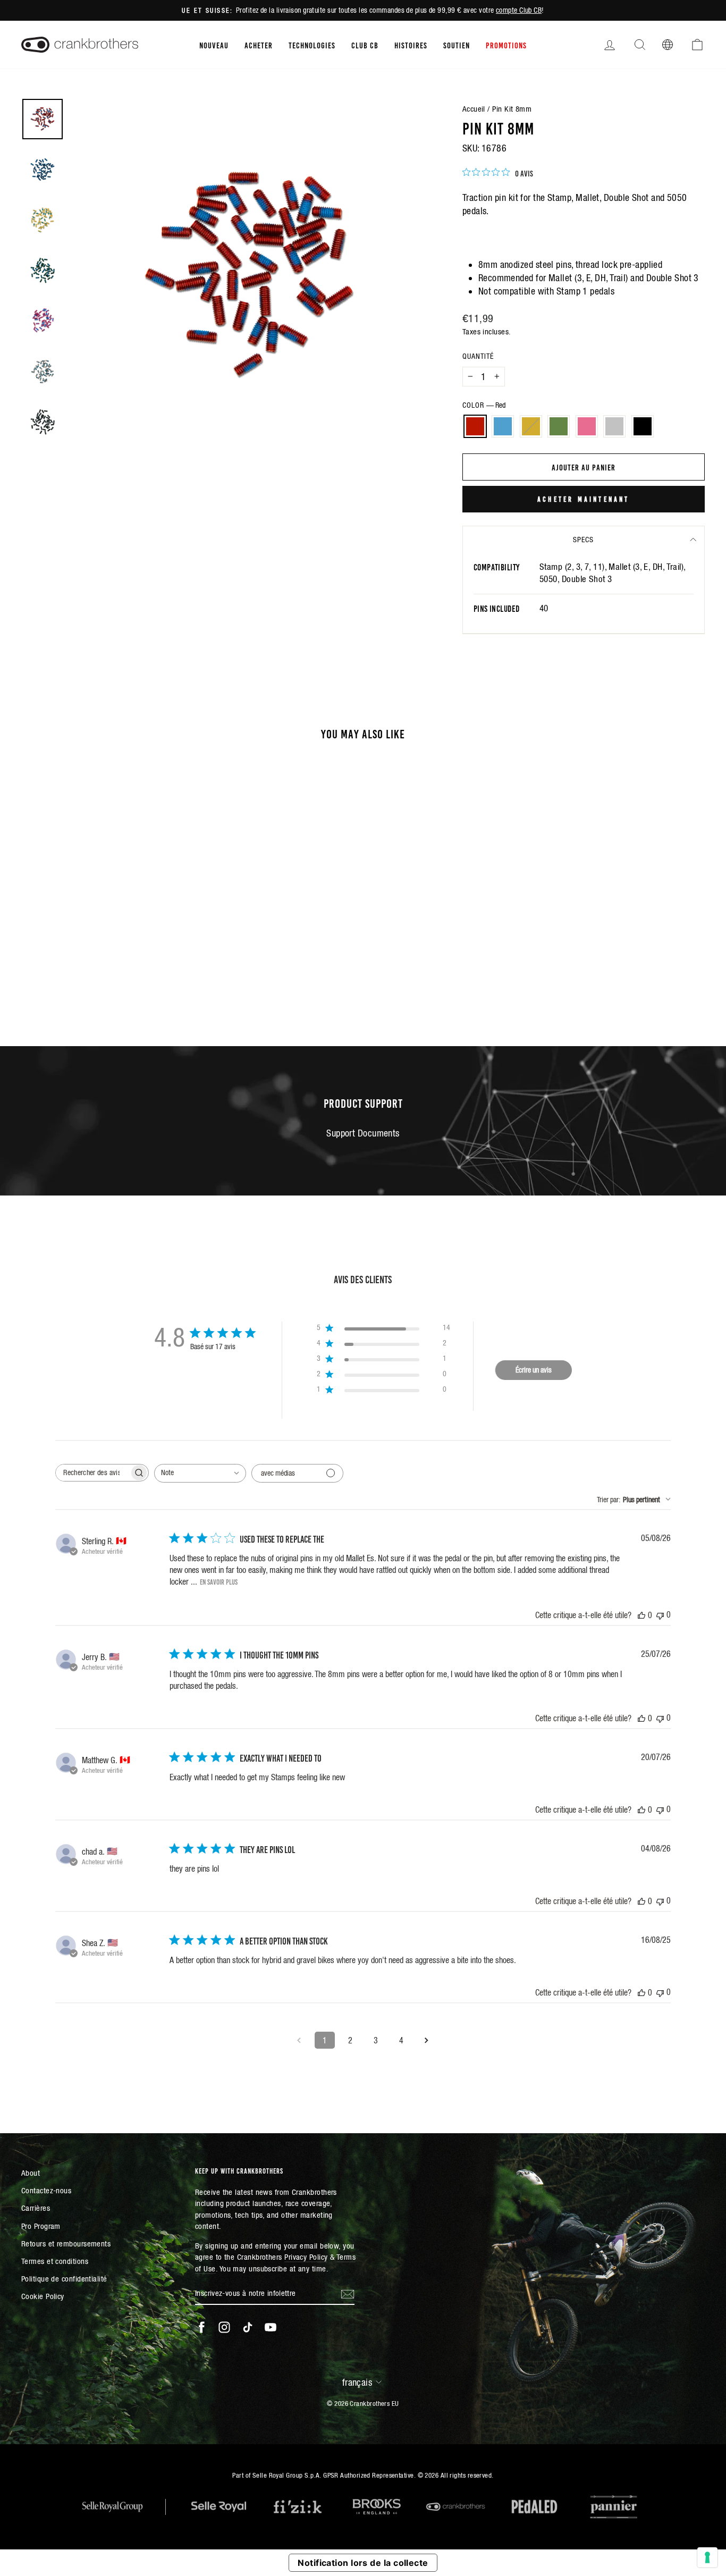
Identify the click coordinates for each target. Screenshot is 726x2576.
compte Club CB (519, 10)
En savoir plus (219, 1581)
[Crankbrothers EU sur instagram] (224, 2327)
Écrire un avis (534, 1370)
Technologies (312, 45)
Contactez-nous (46, 2190)
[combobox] (200, 1473)
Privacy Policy (306, 2257)
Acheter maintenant (584, 499)
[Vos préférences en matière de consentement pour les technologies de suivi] (707, 2557)
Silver (614, 426)
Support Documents (363, 1133)
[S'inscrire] (348, 2293)
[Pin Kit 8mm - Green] (102, 971)
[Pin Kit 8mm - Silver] (131, 971)
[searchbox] (92, 1473)
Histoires (411, 45)
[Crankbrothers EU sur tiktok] (248, 2327)
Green (559, 426)
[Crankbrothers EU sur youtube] (271, 2327)
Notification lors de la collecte (363, 2563)
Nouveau (214, 45)
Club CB (365, 45)
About (31, 2173)
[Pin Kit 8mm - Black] (145, 971)
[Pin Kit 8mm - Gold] (88, 971)
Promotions (506, 45)
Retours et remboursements (66, 2244)
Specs (583, 540)
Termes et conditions (55, 2261)
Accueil (474, 109)
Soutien (457, 45)
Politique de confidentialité (64, 2279)
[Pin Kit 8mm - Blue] (74, 971)
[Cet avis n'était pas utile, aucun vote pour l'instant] (660, 1615)
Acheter (259, 45)
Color (484, 405)
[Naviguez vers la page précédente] (299, 2040)
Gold (531, 426)
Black (643, 426)
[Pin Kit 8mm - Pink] (117, 971)
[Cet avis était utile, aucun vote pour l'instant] (641, 1615)
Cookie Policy (43, 2296)
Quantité (478, 356)
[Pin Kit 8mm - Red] (59, 971)
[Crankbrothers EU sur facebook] (201, 2327)
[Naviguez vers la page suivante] (427, 2040)
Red (475, 426)
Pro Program (41, 2226)
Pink (587, 426)
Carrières (36, 2208)
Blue (503, 426)
